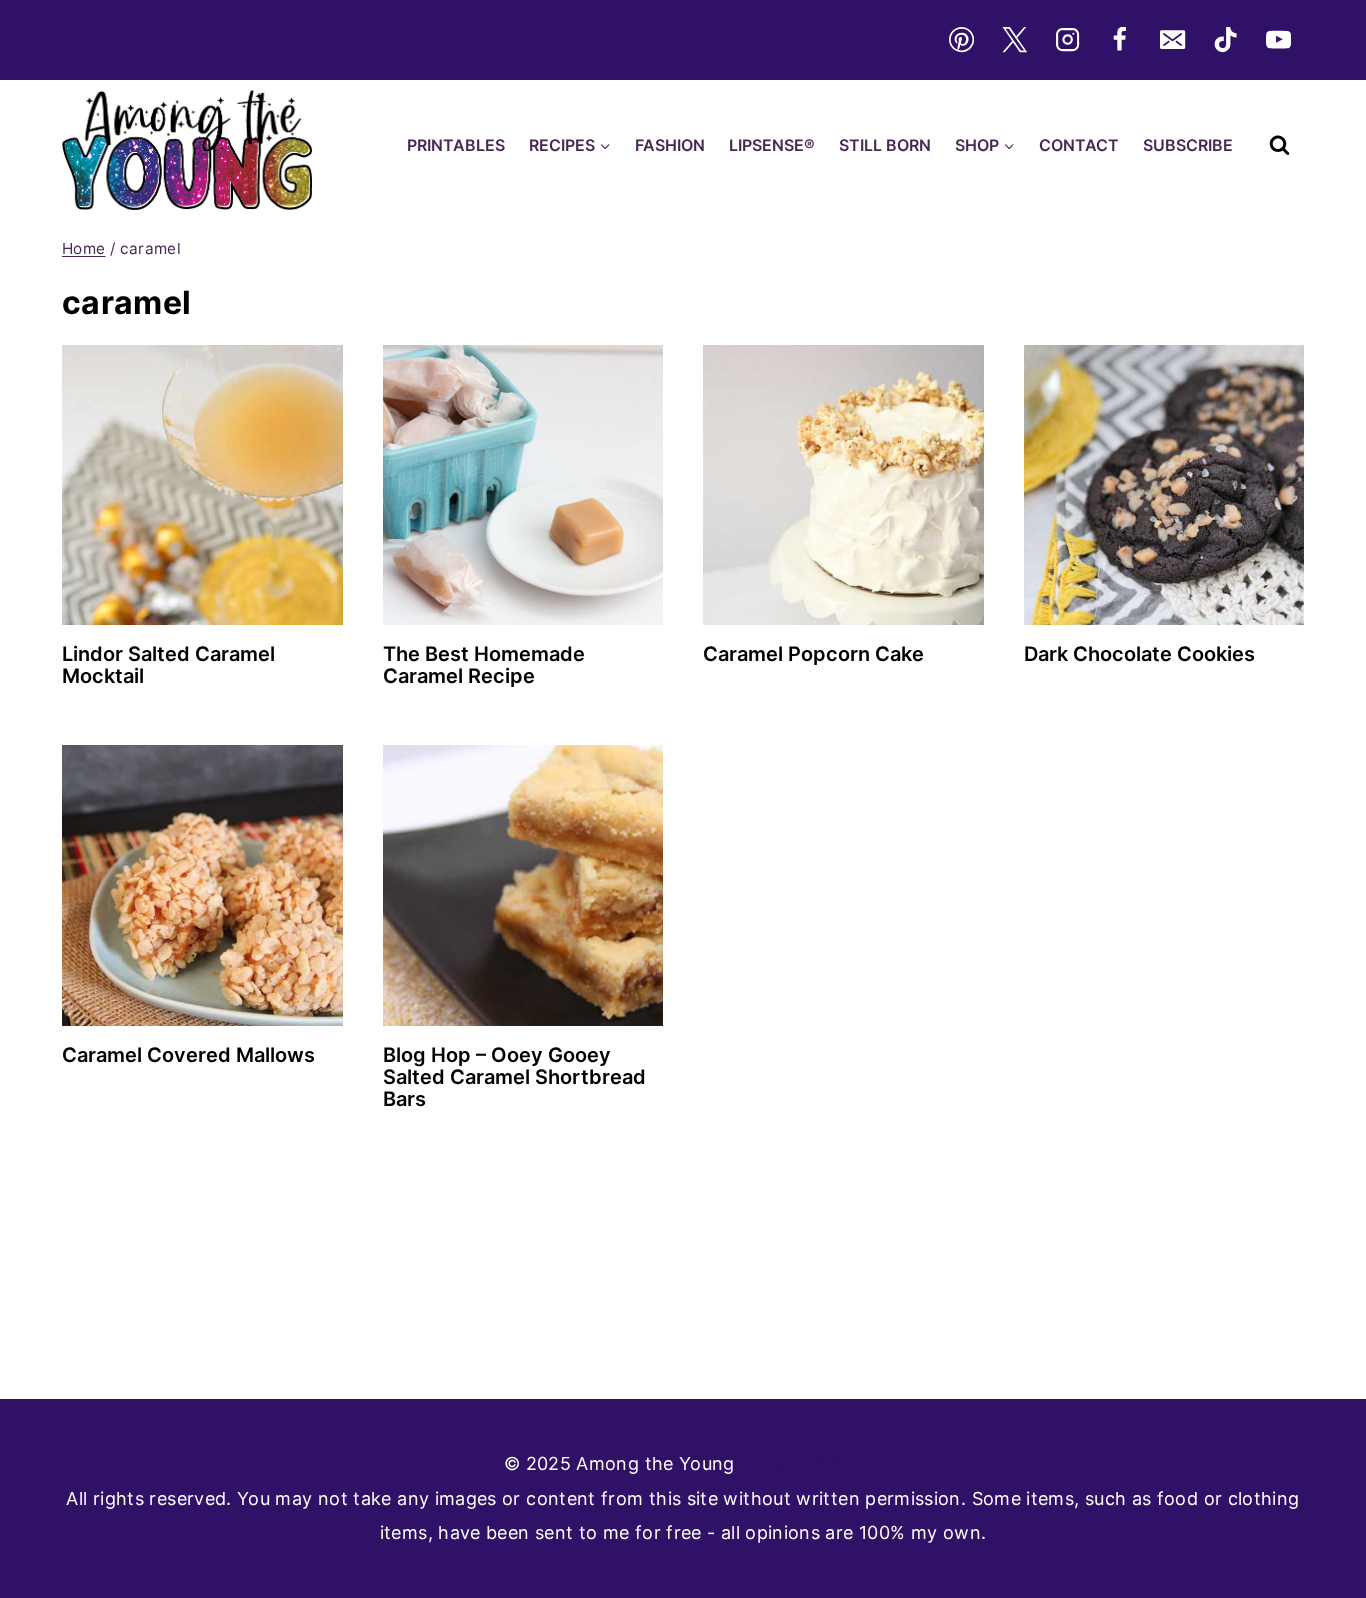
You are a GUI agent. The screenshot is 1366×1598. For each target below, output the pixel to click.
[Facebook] (1120, 40)
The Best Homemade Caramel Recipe (484, 665)
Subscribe (1188, 145)
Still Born (885, 145)
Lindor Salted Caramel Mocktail (168, 665)
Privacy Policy (801, 1463)
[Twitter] (1014, 40)
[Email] (1173, 40)
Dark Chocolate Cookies (1139, 654)
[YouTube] (1279, 40)
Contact (1079, 145)
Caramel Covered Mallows (188, 1055)
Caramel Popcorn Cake (813, 654)
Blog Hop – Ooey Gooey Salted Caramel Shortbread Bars (514, 1077)
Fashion (670, 145)
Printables (456, 145)
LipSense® (772, 145)
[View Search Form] (1279, 145)
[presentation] (202, 485)
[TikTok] (1226, 40)
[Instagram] (1067, 40)
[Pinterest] (961, 40)
